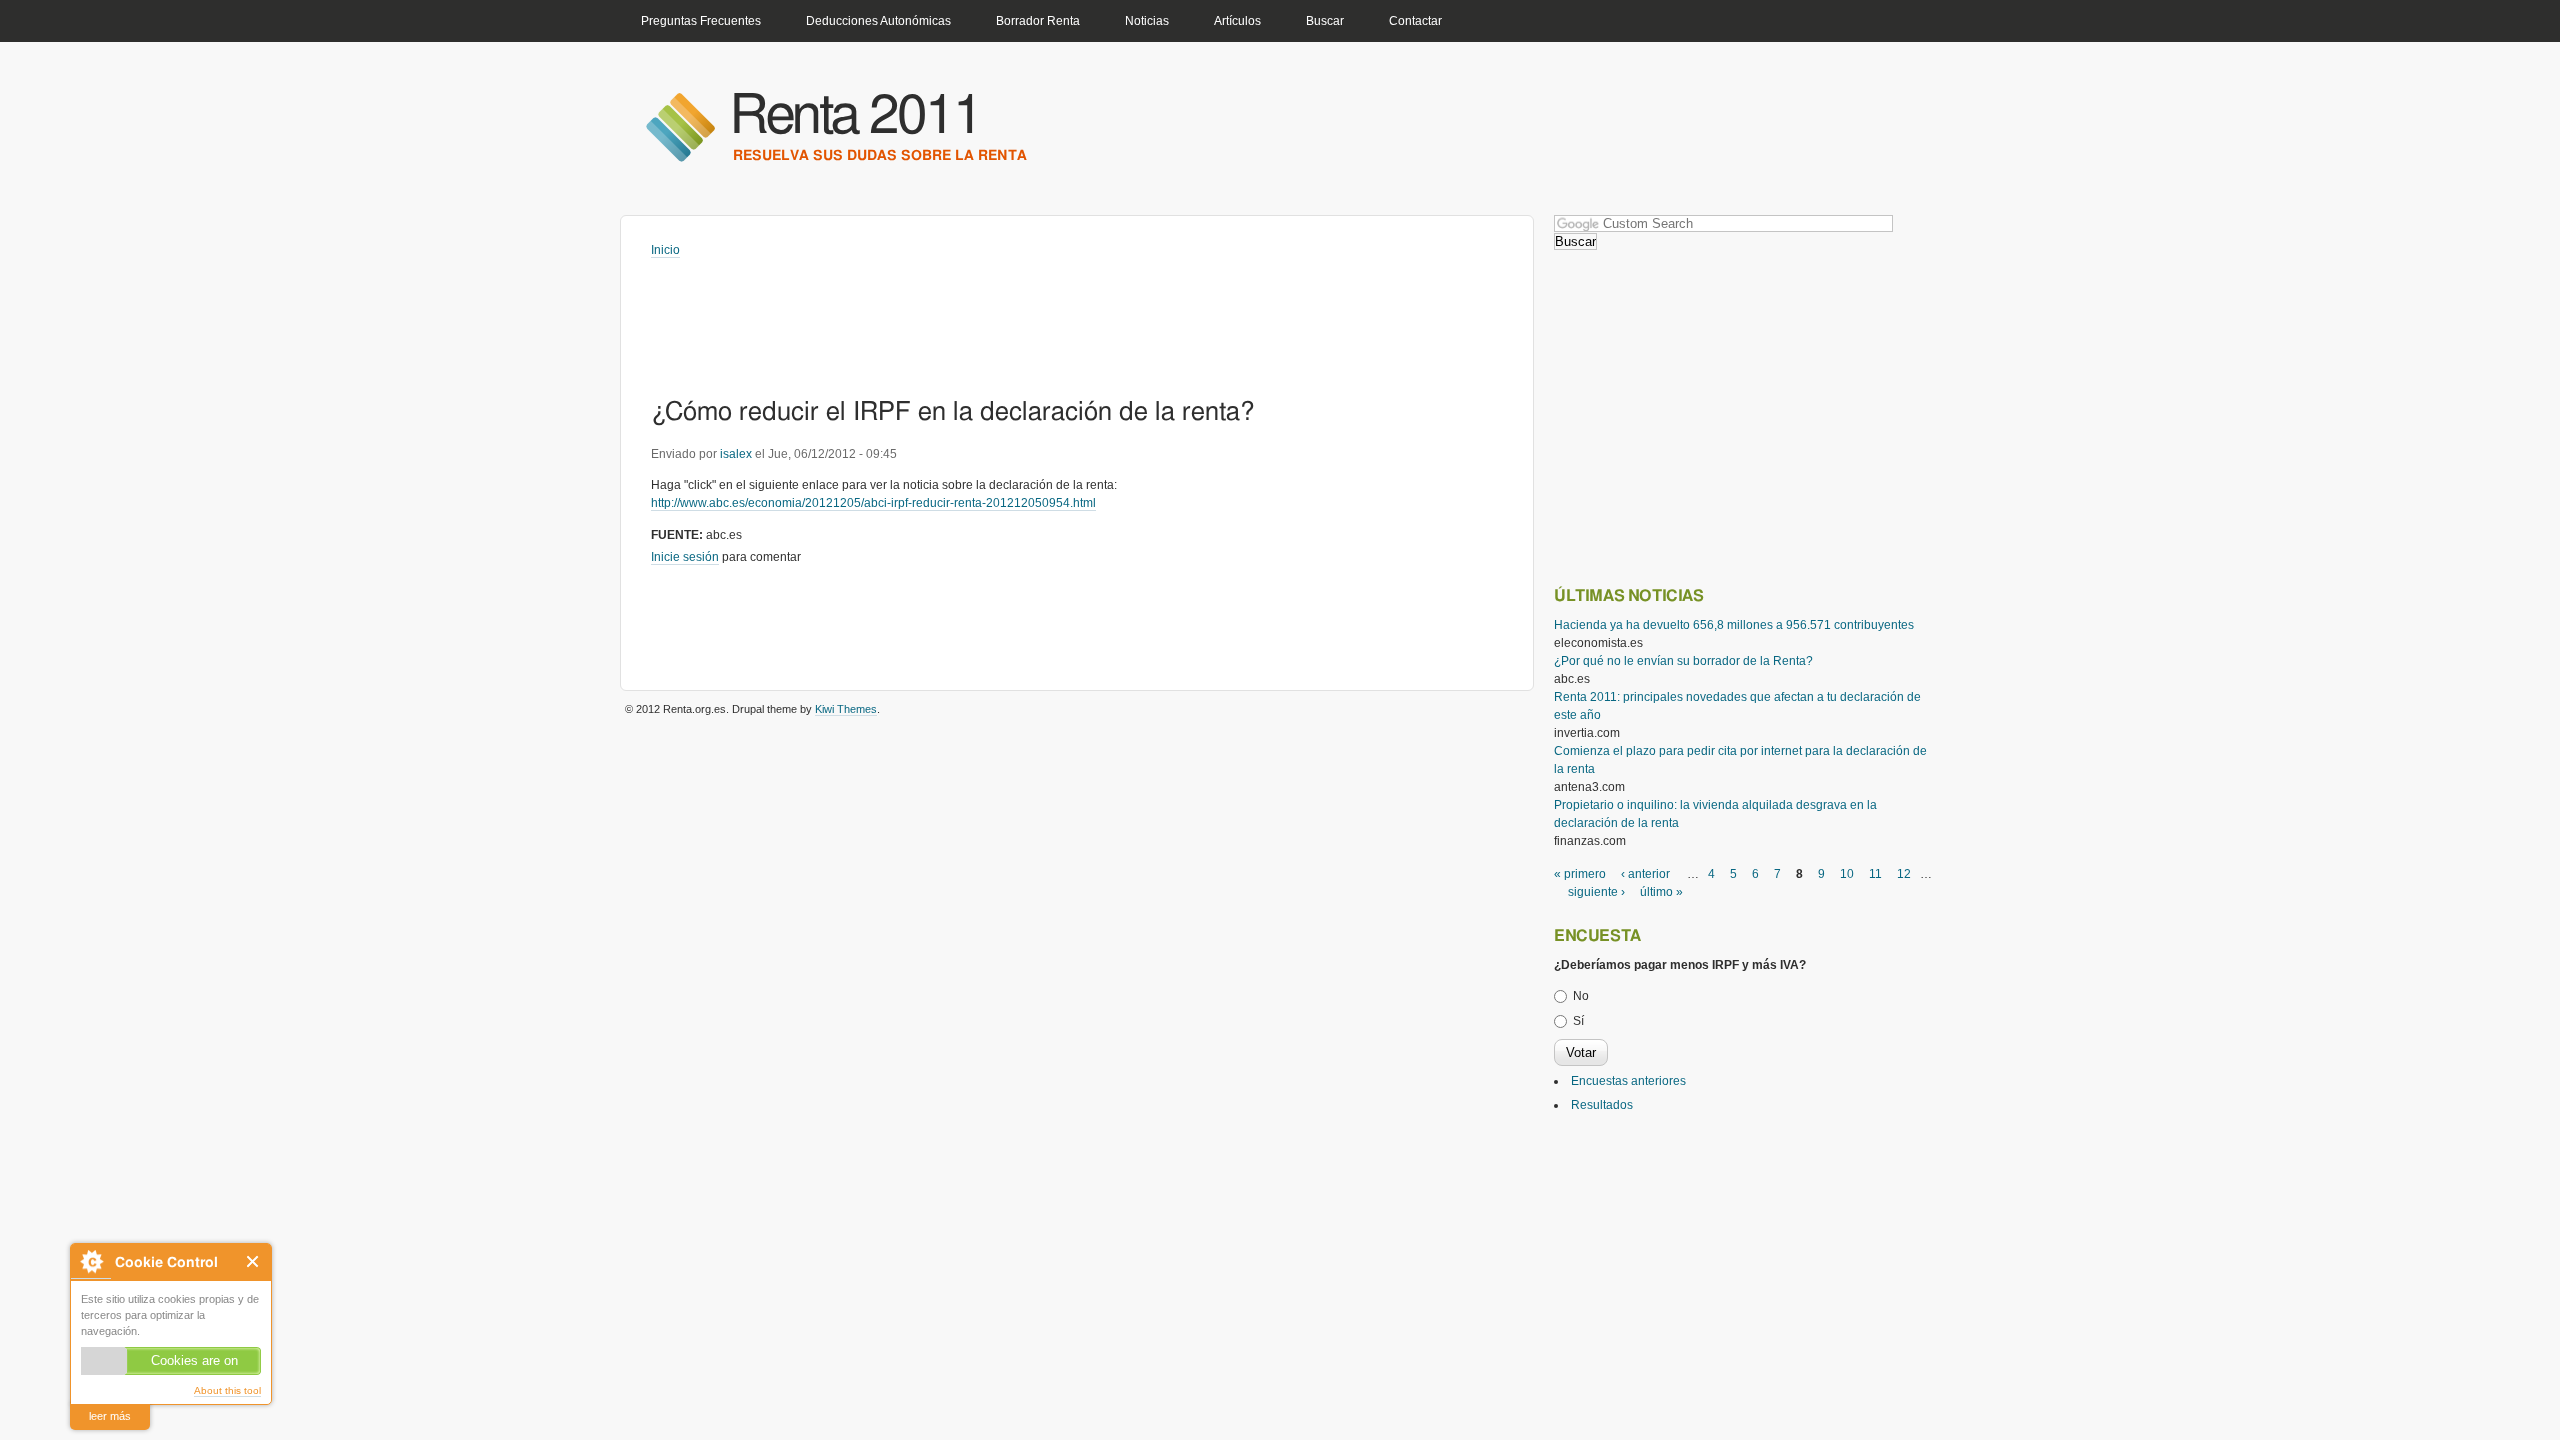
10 (1847, 874)
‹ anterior (1645, 874)
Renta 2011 (855, 116)
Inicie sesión (685, 557)
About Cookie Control (91, 1261)
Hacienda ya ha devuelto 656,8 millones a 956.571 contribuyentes (1734, 625)
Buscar (1325, 21)
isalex (736, 454)
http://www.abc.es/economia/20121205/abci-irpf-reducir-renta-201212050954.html (873, 503)
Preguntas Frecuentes (701, 21)
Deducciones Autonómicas (878, 21)
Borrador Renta (1038, 21)
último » (1661, 892)
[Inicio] (680, 126)
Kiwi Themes (846, 709)
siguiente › (1596, 892)
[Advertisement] (1015, 314)
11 (1875, 874)
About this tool (227, 1390)
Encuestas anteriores (1628, 1081)
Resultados (1602, 1105)
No (1581, 996)
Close (253, 1261)
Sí (1578, 1021)
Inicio (665, 250)
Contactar (1415, 21)
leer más (110, 1416)
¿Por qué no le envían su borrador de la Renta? (1683, 661)
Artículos (1237, 21)
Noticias (1147, 21)
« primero (1580, 874)
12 (1904, 874)
